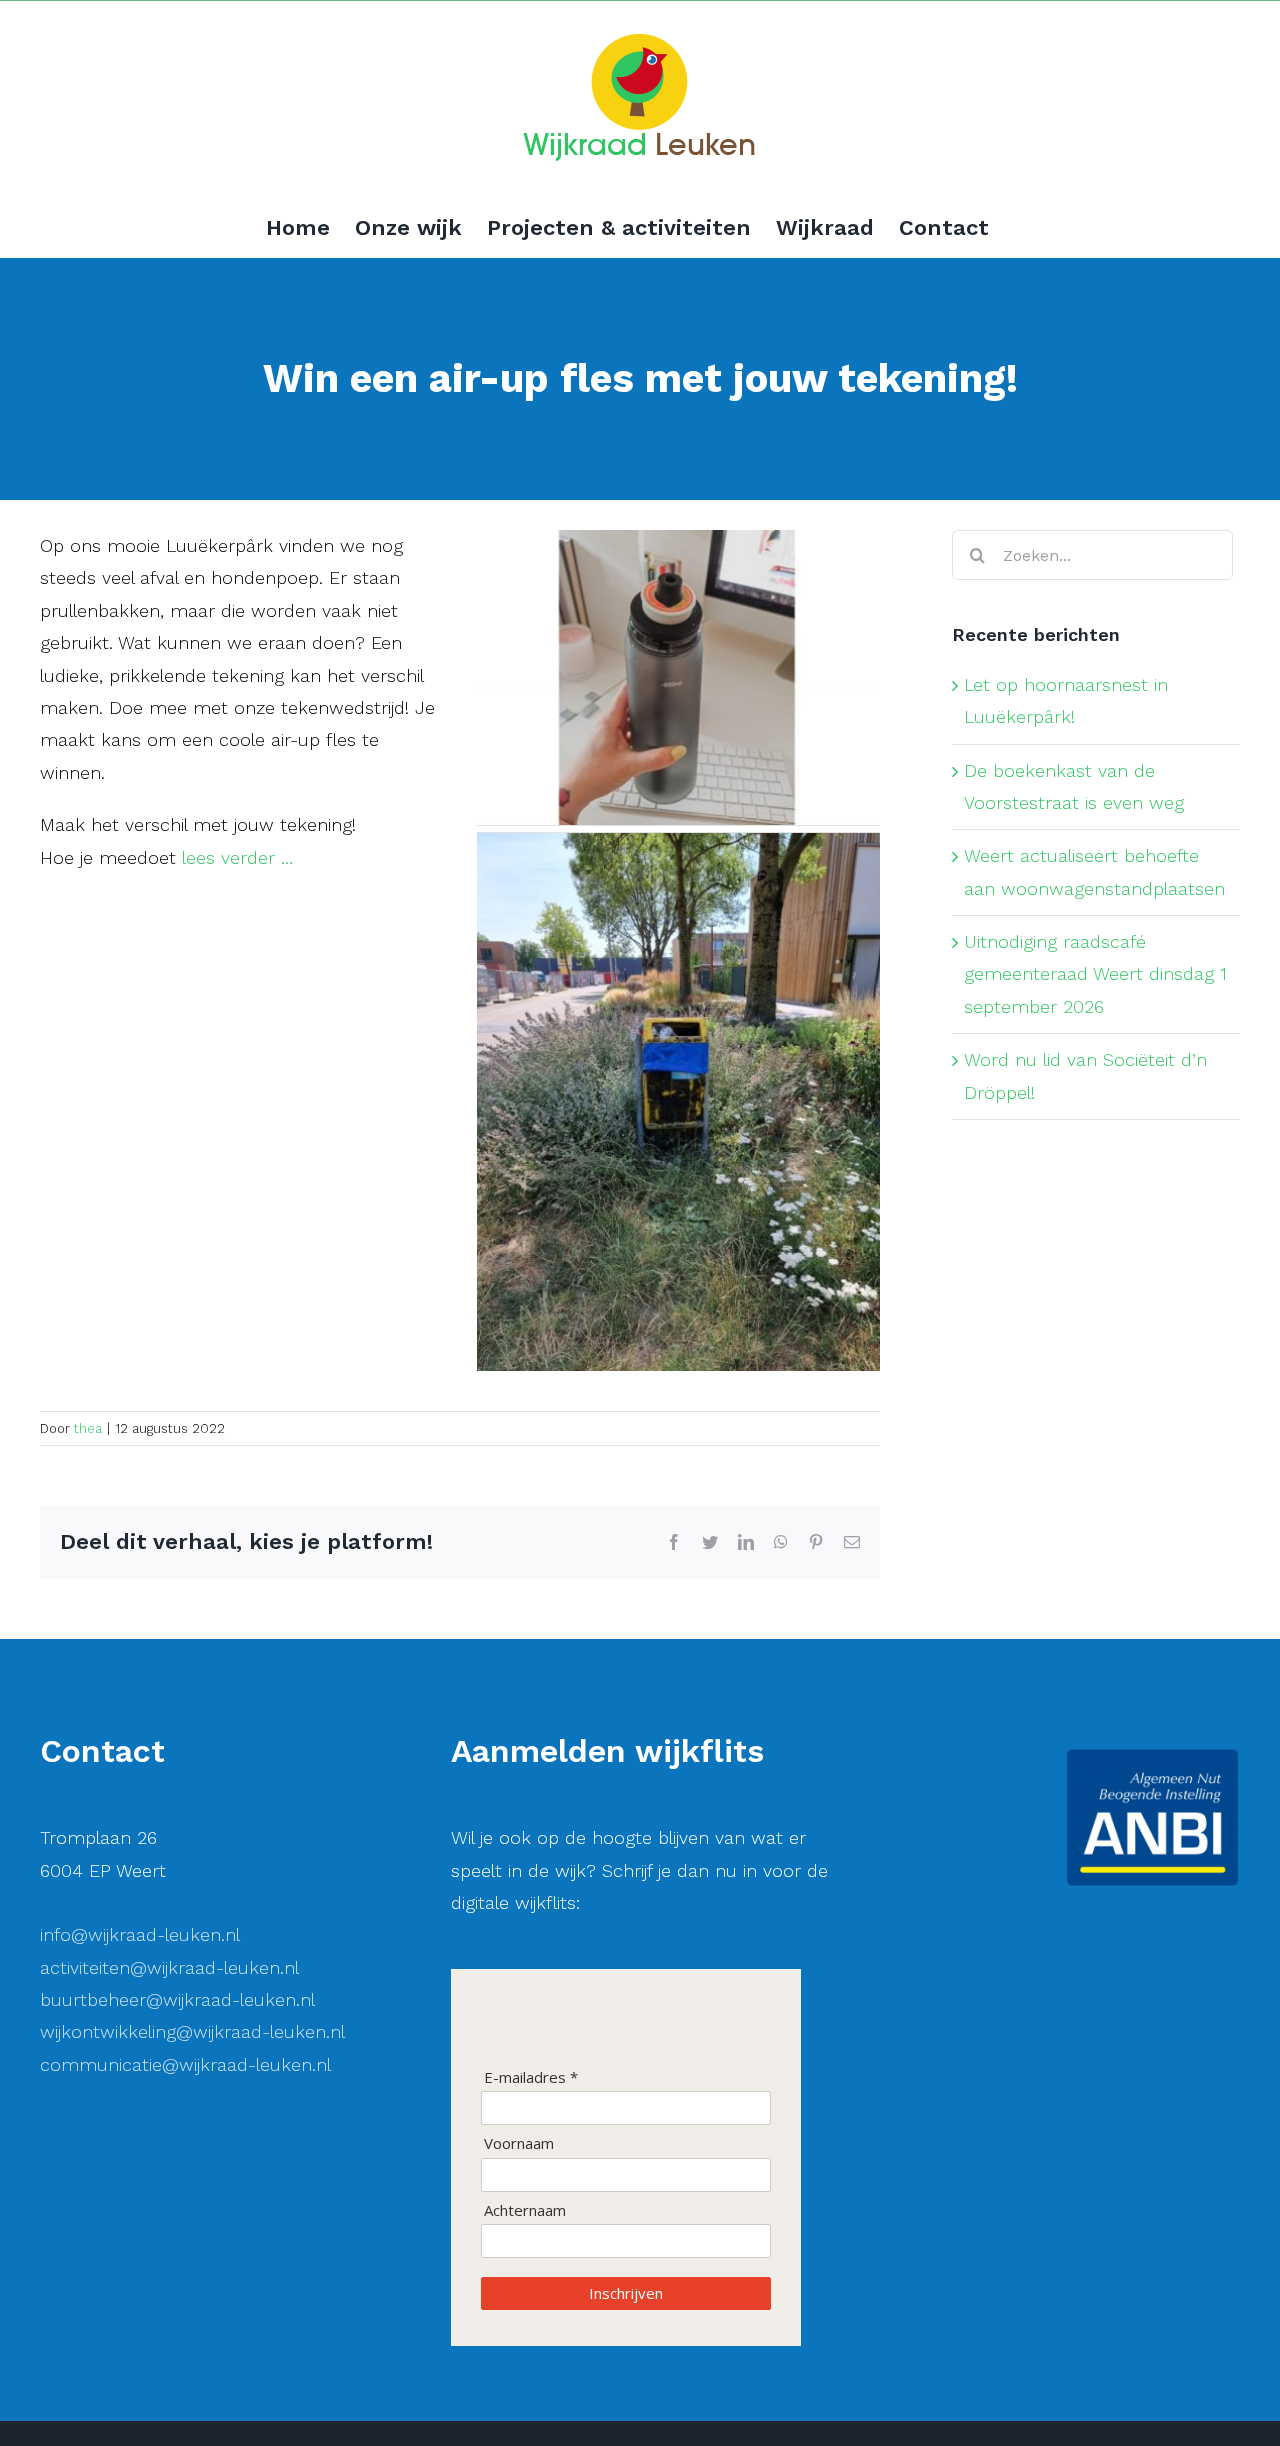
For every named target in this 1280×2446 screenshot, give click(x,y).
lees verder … (237, 857)
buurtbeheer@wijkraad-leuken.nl (177, 1999)
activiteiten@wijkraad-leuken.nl (169, 1967)
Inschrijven (626, 2293)
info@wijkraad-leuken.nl (140, 1934)
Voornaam (519, 2143)
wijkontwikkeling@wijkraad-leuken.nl (192, 2031)
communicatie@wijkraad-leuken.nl (185, 2064)
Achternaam (525, 2210)
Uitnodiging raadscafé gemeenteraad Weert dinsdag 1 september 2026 (1095, 974)
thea (88, 1428)
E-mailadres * (531, 2077)
